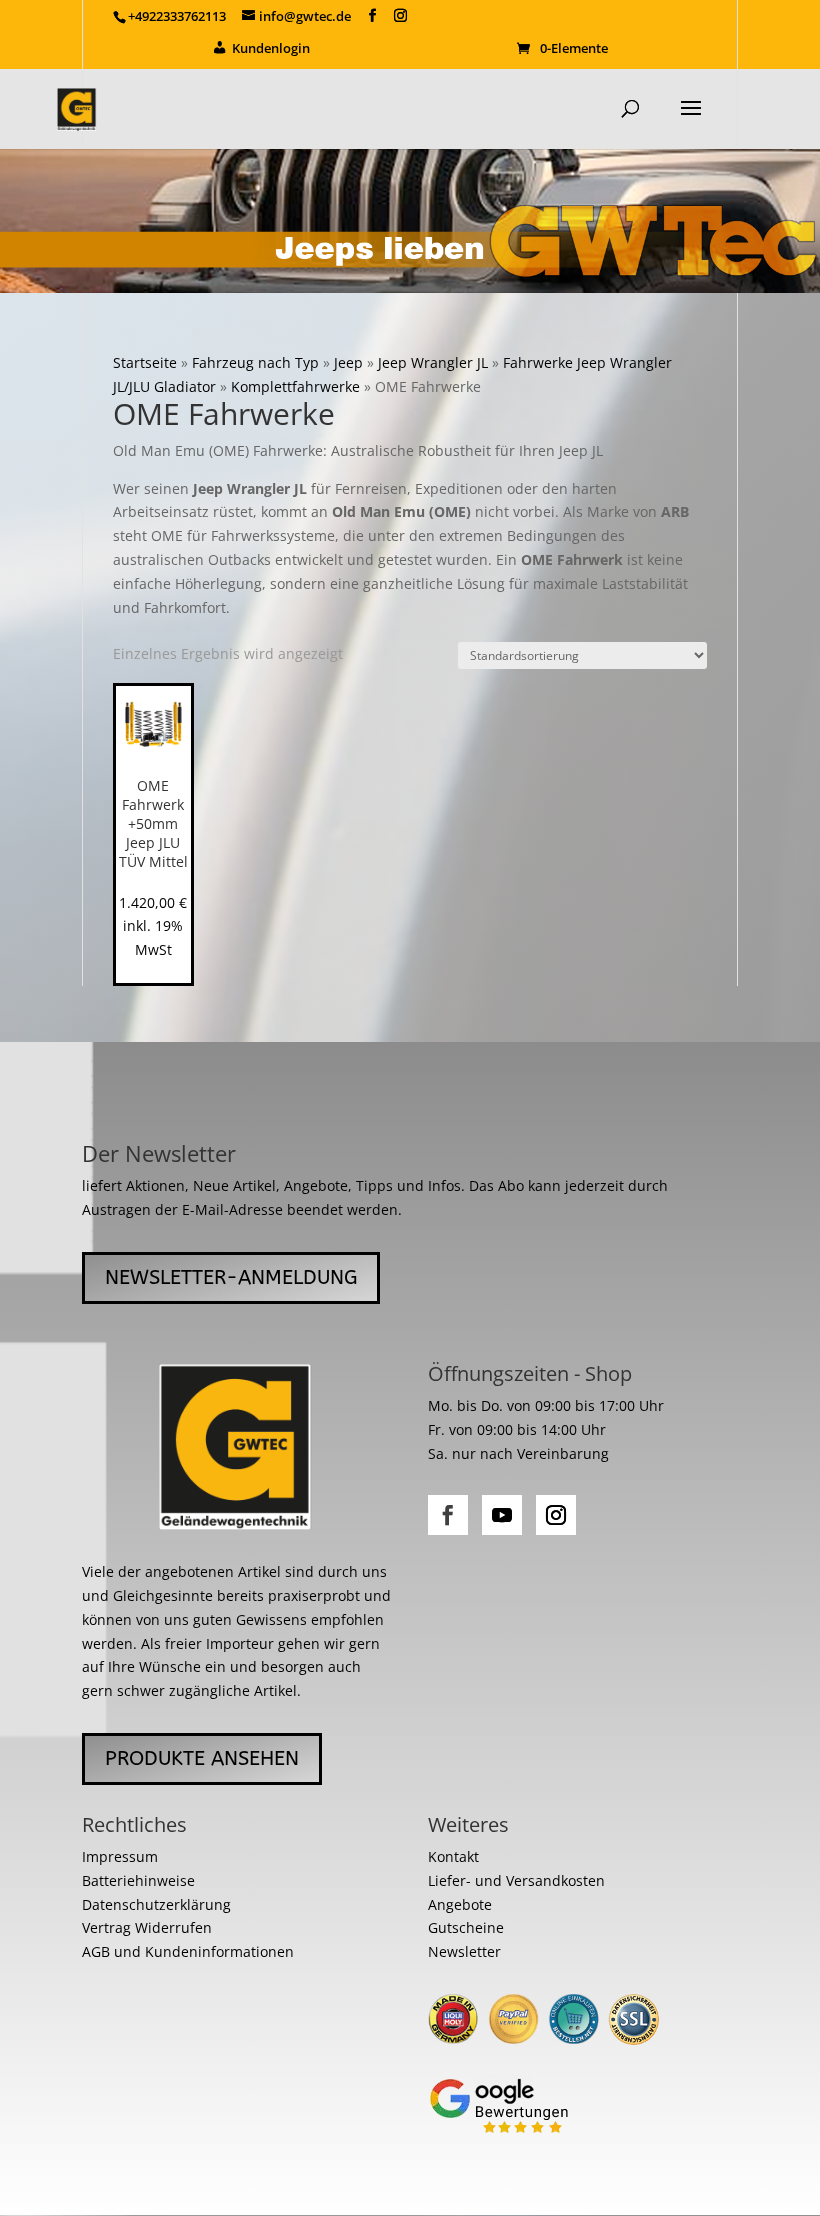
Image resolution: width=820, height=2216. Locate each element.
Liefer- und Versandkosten (516, 1880)
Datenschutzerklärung (156, 1904)
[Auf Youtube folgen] (502, 1515)
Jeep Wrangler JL (433, 362)
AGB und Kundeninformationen (188, 1951)
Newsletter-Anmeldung (231, 1277)
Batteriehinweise (138, 1880)
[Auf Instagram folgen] (556, 1515)
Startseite (145, 362)
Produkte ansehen (202, 1758)
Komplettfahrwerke (295, 386)
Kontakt (453, 1856)
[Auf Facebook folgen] (448, 1515)
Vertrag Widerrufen (147, 1927)
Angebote (460, 1904)
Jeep (348, 362)
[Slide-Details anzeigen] (410, 221)
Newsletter (464, 1951)
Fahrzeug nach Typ (255, 362)
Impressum (120, 1856)
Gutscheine (466, 1927)
